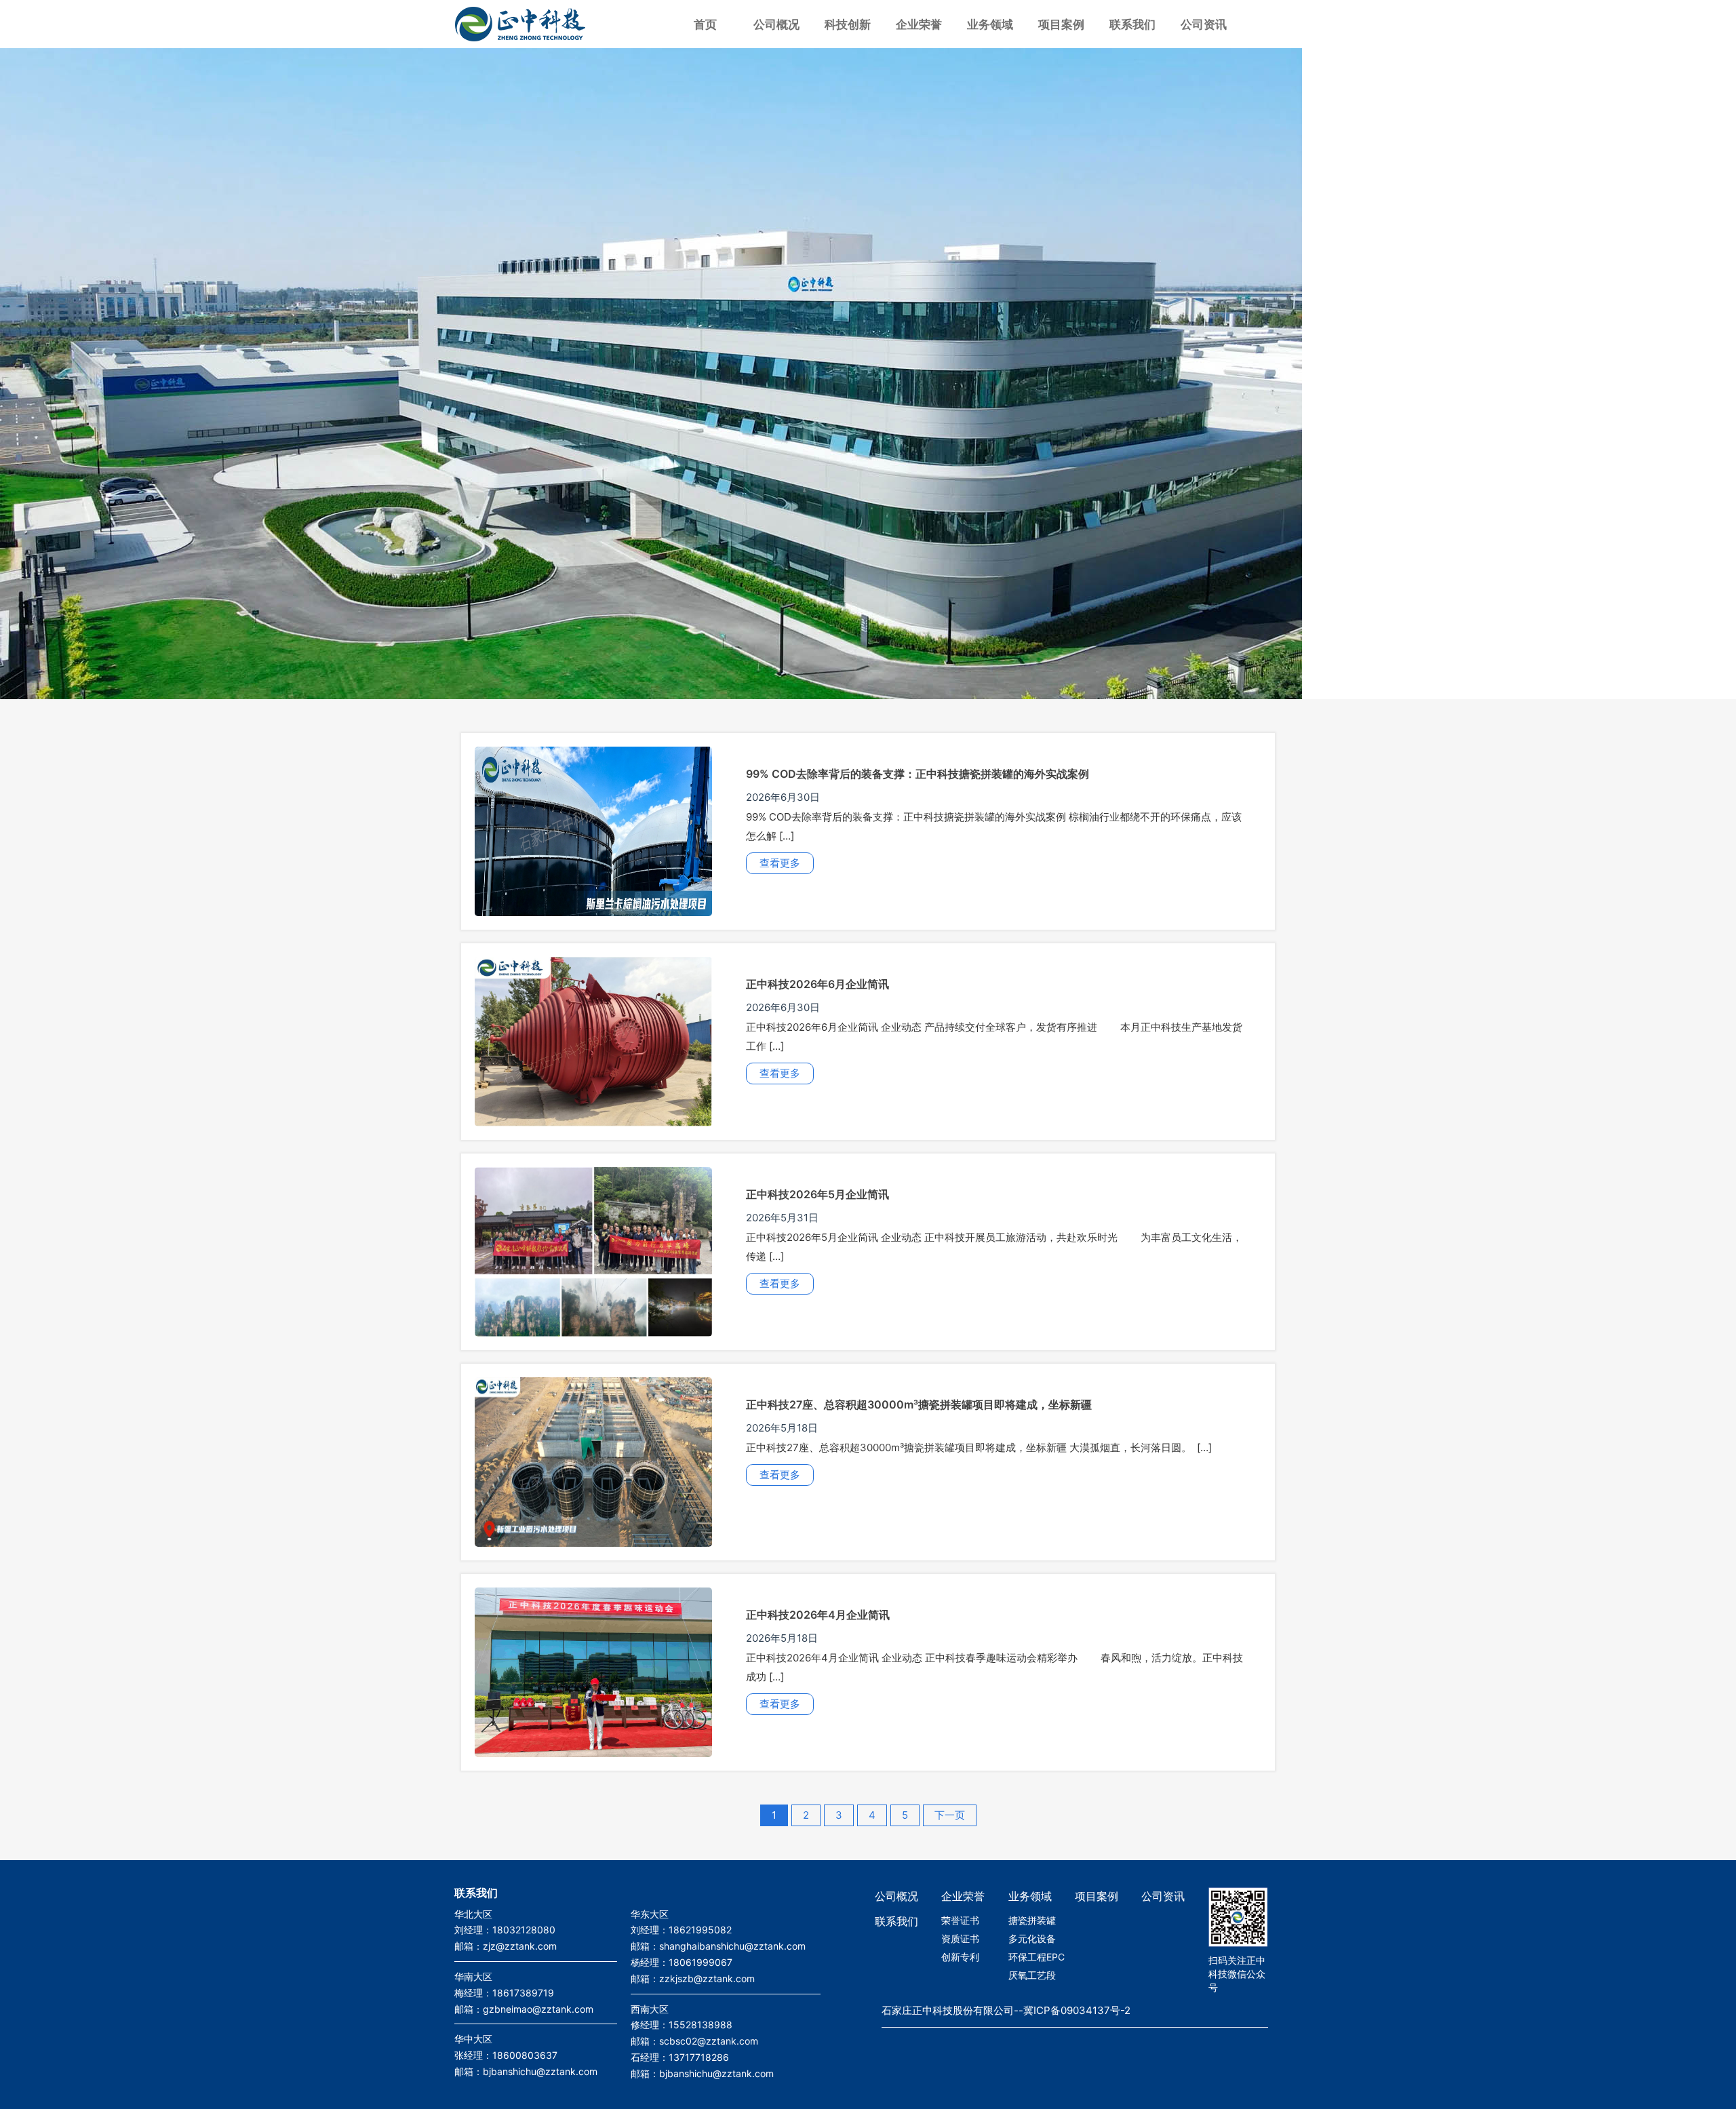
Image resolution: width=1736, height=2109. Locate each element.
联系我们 (1132, 24)
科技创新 (848, 24)
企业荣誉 (919, 24)
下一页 (950, 1815)
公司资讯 (1204, 24)
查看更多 (780, 863)
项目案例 (1061, 24)
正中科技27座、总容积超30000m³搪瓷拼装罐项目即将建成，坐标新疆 (919, 1404)
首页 (705, 24)
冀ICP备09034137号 (1072, 2010)
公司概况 (776, 24)
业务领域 (990, 24)
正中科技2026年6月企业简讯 (817, 984)
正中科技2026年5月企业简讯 (817, 1194)
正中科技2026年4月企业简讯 (818, 1615)
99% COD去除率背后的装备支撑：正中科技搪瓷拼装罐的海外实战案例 (918, 774)
